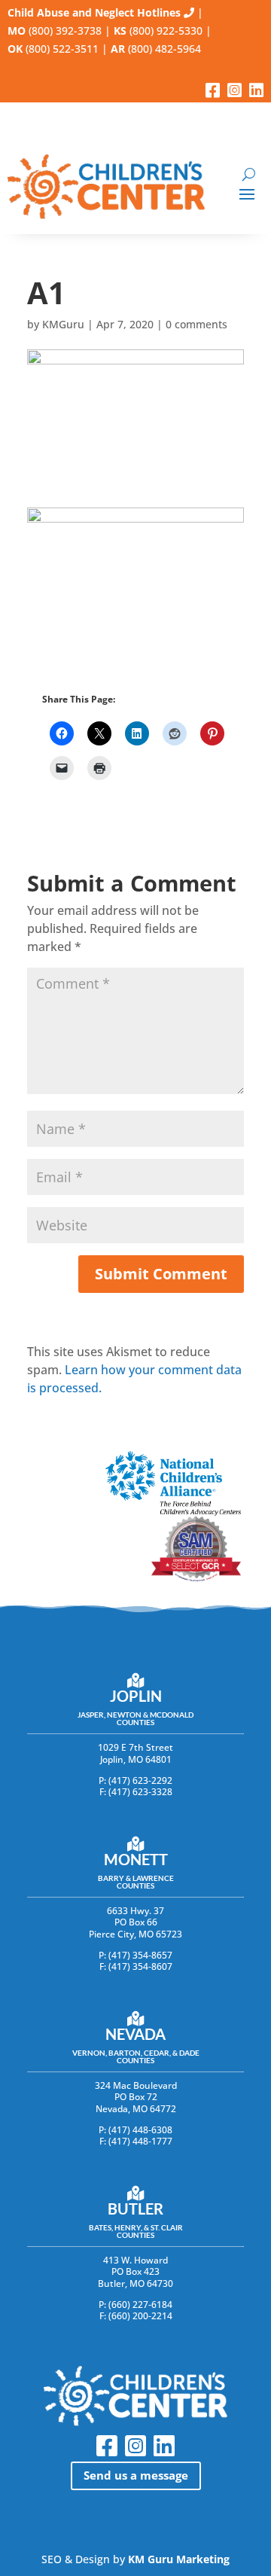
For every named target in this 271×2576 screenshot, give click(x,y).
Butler (135, 2209)
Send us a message (136, 2475)
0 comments (196, 324)
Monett (136, 1859)
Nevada (135, 2034)
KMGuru (63, 324)
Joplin (136, 1696)
